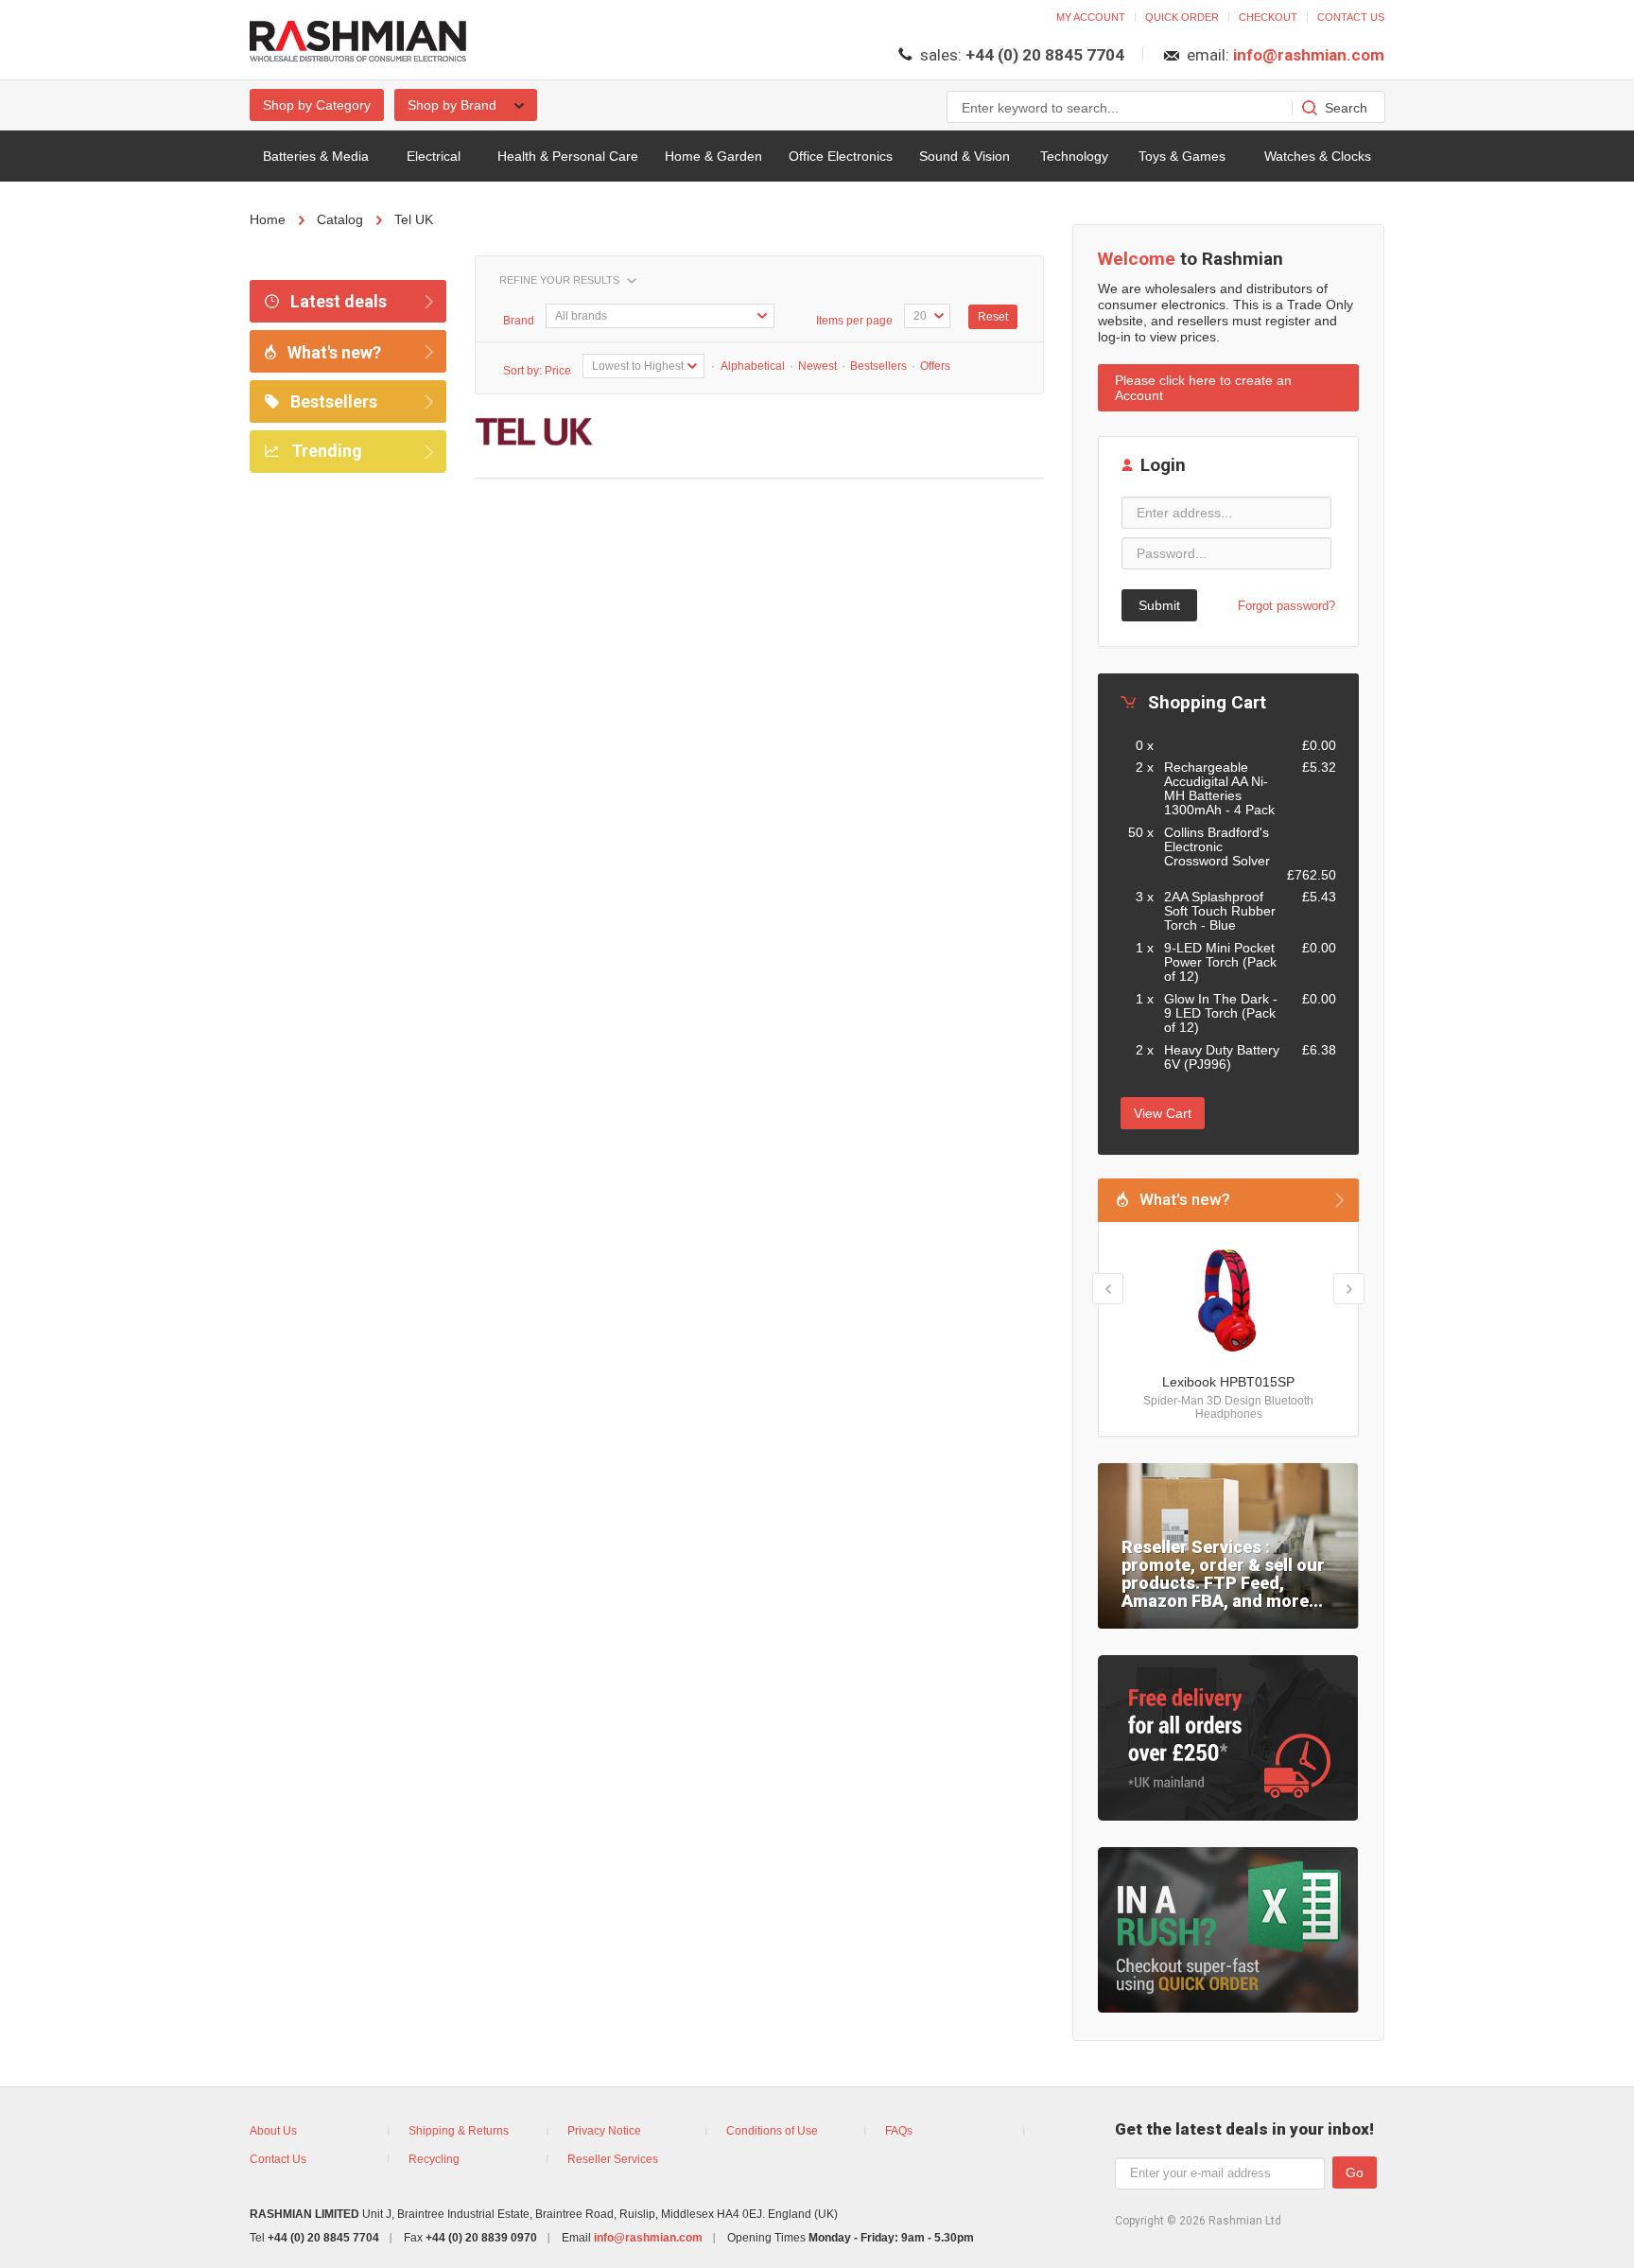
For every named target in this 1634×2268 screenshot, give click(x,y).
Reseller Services (613, 2159)
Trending (325, 451)
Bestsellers (332, 401)
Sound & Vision (965, 156)
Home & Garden (713, 156)
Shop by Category (317, 105)
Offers (935, 366)
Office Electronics (841, 156)
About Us (273, 2131)
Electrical (434, 156)
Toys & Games (1182, 156)
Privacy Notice (604, 2131)
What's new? (332, 352)
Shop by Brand (454, 105)
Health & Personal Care (568, 156)
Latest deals (337, 301)
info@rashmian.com (1309, 55)
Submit (1159, 605)
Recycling (434, 2159)
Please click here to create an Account (1203, 388)
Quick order (1182, 17)
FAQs (899, 2131)
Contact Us (278, 2159)
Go (1355, 2172)
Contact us (1351, 17)
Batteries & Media (316, 156)
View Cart (1163, 1113)
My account (1091, 17)
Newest (817, 366)
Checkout (1268, 17)
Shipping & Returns (459, 2131)
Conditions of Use (772, 2131)
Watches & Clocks (1318, 156)
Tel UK (414, 219)
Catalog (340, 219)
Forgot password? (1286, 606)
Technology (1074, 156)
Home (268, 219)
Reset (993, 317)
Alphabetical (752, 366)
